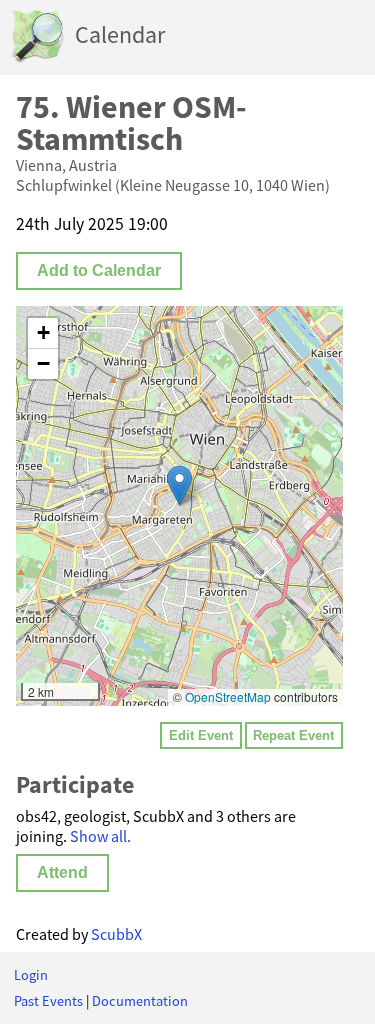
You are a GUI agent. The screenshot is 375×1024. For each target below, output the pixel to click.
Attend (62, 872)
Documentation (140, 1001)
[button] (179, 485)
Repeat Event (293, 735)
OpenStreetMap (228, 696)
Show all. (100, 836)
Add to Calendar (99, 270)
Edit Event (201, 735)
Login (31, 975)
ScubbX (116, 934)
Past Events (48, 1001)
